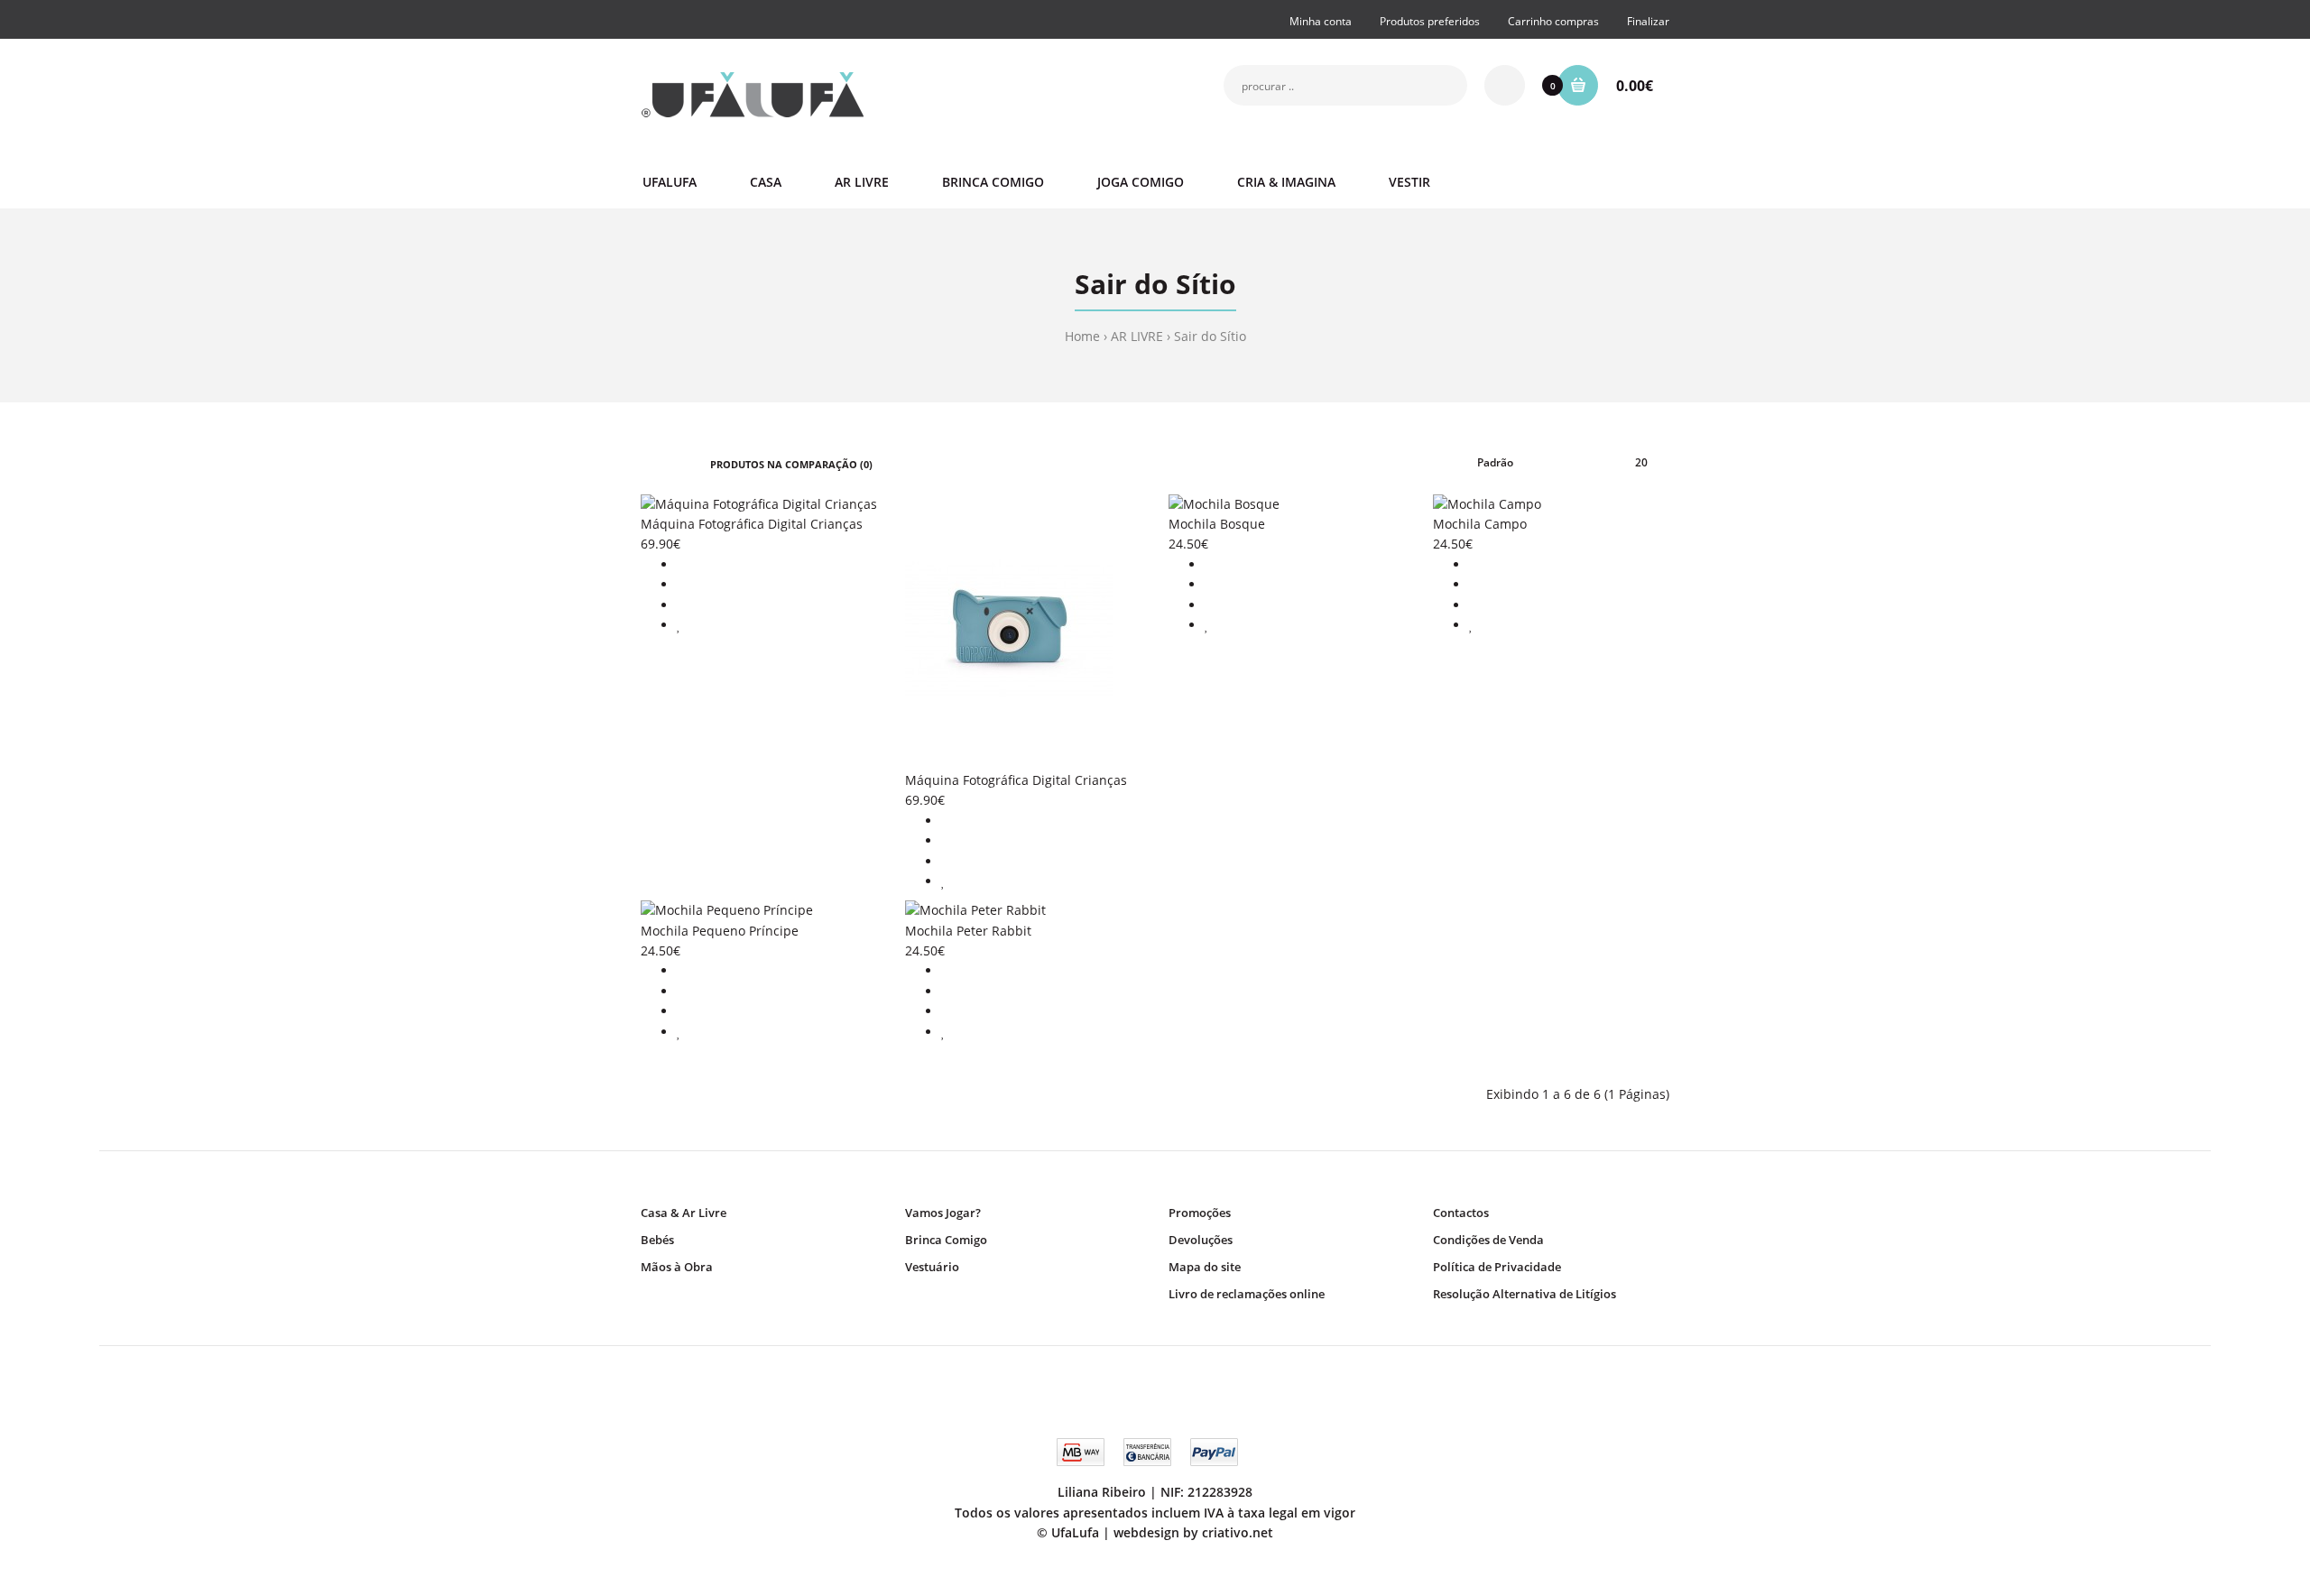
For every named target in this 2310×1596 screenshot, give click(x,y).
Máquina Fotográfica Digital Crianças (752, 524)
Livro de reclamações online (1247, 1294)
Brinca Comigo (946, 1240)
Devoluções (1201, 1240)
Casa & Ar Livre (684, 1213)
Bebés (657, 1240)
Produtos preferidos (1430, 21)
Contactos (1461, 1213)
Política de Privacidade (1497, 1267)
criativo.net (1238, 1532)
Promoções (1200, 1213)
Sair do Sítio (1210, 336)
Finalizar (1648, 21)
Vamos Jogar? (943, 1213)
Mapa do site (1205, 1267)
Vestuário (932, 1267)
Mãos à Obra (677, 1267)
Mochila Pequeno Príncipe (720, 931)
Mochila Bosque (1217, 524)
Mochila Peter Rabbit (968, 931)
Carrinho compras (1553, 21)
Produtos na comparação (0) (791, 464)
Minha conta (1321, 21)
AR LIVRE (1137, 336)
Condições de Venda (1488, 1240)
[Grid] (646, 463)
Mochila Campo (1480, 524)
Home (1082, 336)
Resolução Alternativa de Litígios (1525, 1294)
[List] (672, 463)
